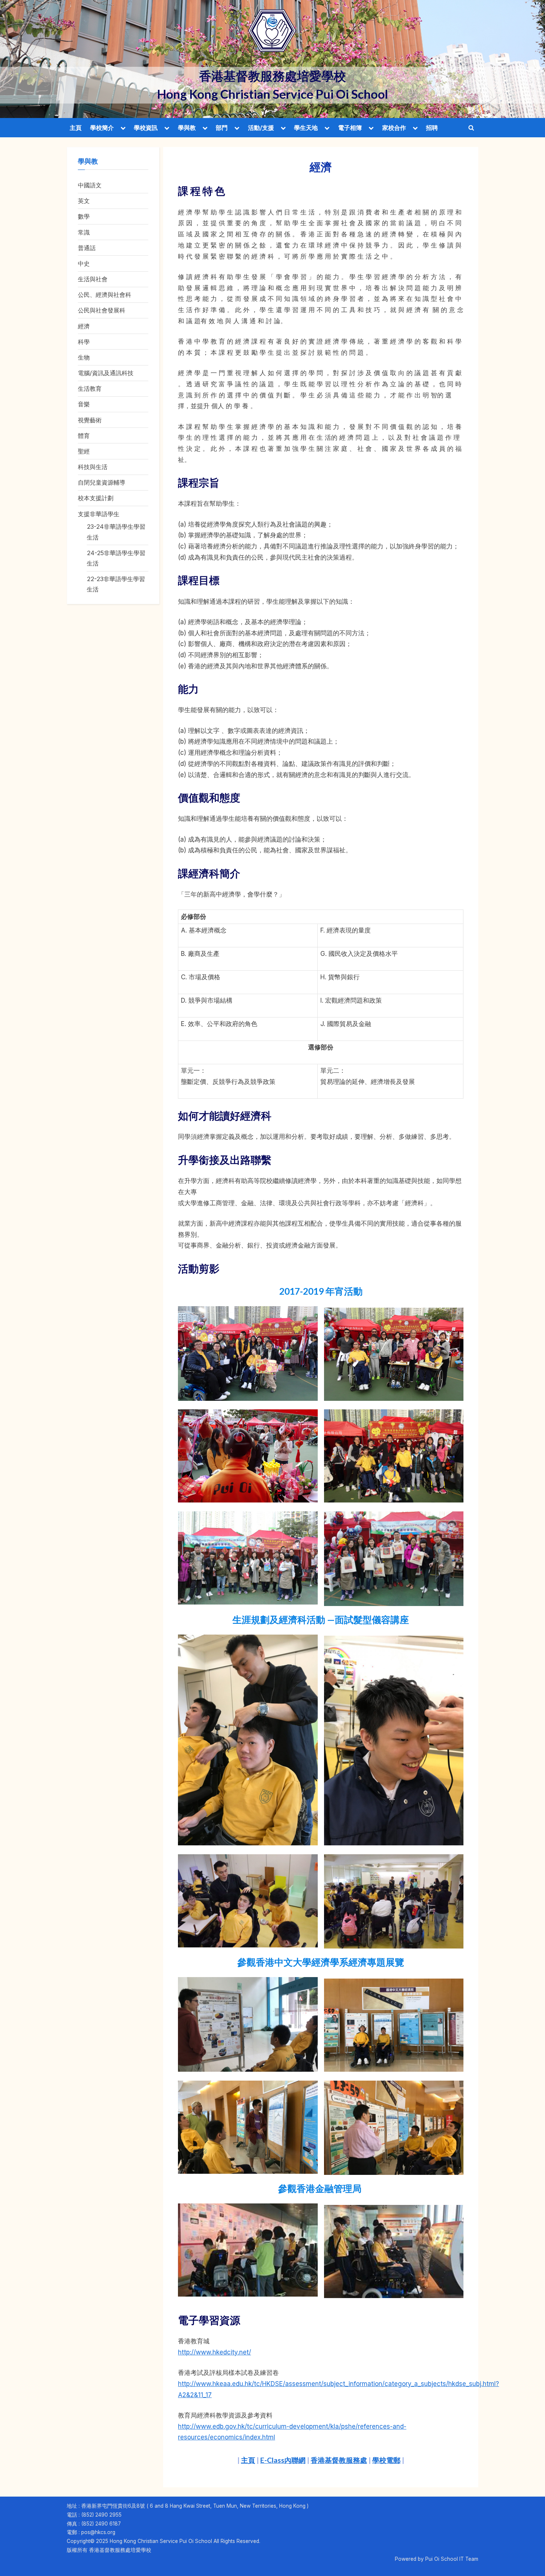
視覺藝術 (90, 420)
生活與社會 (93, 279)
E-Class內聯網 (283, 2460)
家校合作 (394, 128)
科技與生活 (93, 467)
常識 (84, 232)
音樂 (84, 404)
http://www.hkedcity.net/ (214, 2352)
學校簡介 (102, 128)
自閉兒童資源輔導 (102, 482)
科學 (84, 342)
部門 (222, 128)
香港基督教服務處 (339, 2460)
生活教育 (90, 389)
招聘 (432, 128)
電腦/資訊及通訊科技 (106, 373)
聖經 (84, 451)
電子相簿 (350, 128)
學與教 (187, 128)
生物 (84, 357)
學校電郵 (386, 2460)
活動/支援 (261, 128)
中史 (84, 263)
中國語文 (90, 185)
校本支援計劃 (96, 498)
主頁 (76, 128)
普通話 (87, 248)
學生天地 (306, 128)
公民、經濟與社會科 (105, 295)
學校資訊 (146, 128)
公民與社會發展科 (102, 310)
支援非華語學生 (99, 514)
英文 (84, 201)
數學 (84, 216)
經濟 (84, 326)
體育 (84, 436)
